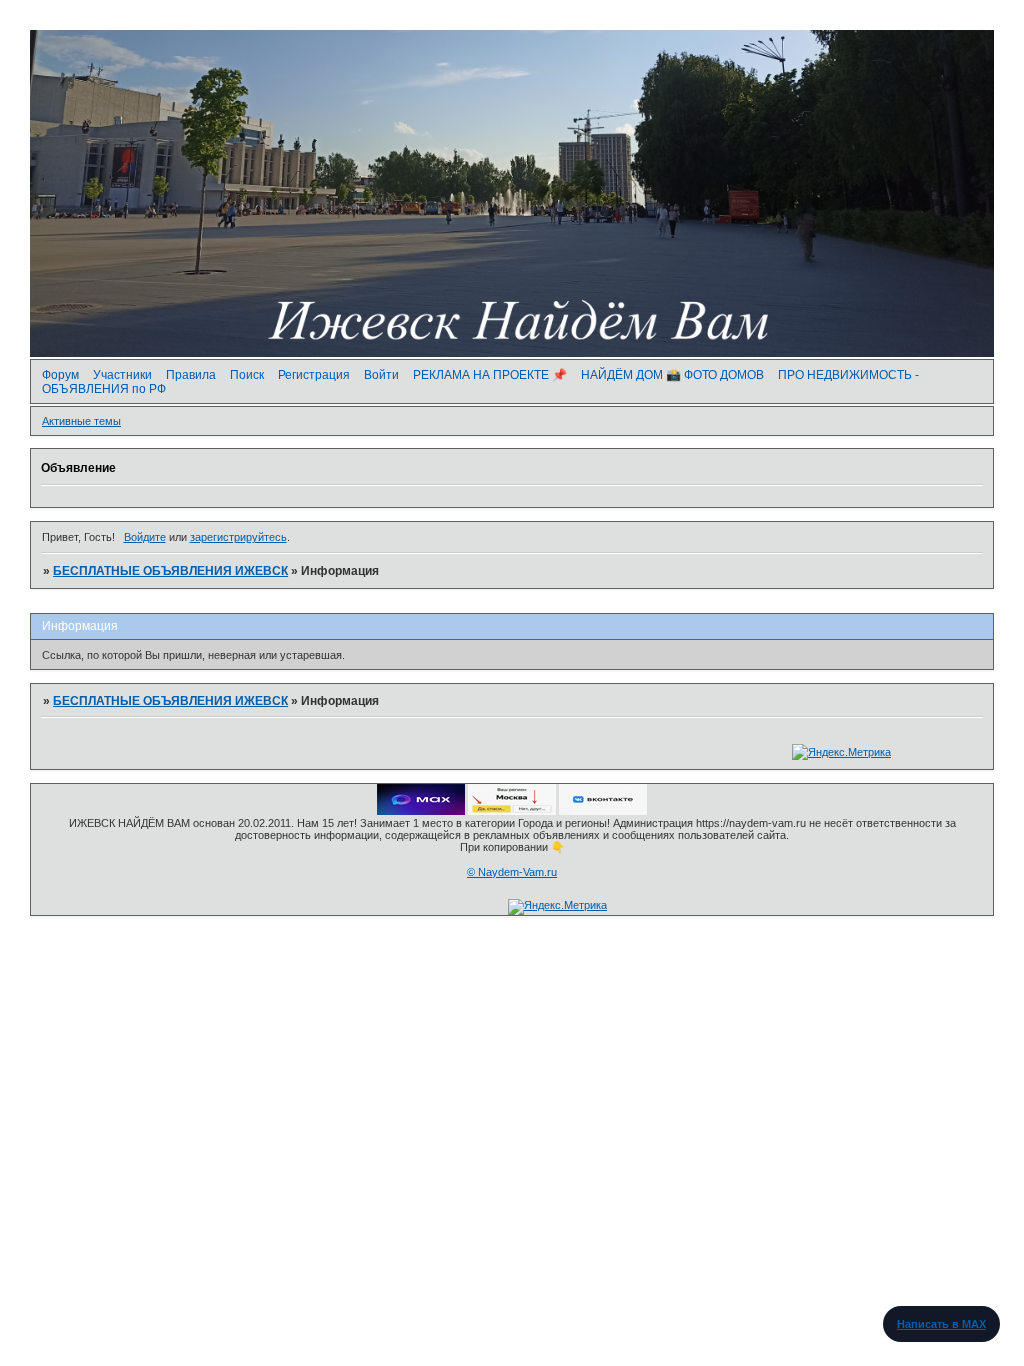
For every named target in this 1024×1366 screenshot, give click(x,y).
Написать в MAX (941, 1324)
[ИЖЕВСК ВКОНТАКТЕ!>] (603, 811)
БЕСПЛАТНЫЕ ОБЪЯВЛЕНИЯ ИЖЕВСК (170, 571)
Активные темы (81, 421)
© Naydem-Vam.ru (512, 872)
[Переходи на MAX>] (421, 811)
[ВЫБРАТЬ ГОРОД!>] (512, 811)
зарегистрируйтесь (238, 537)
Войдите (145, 537)
